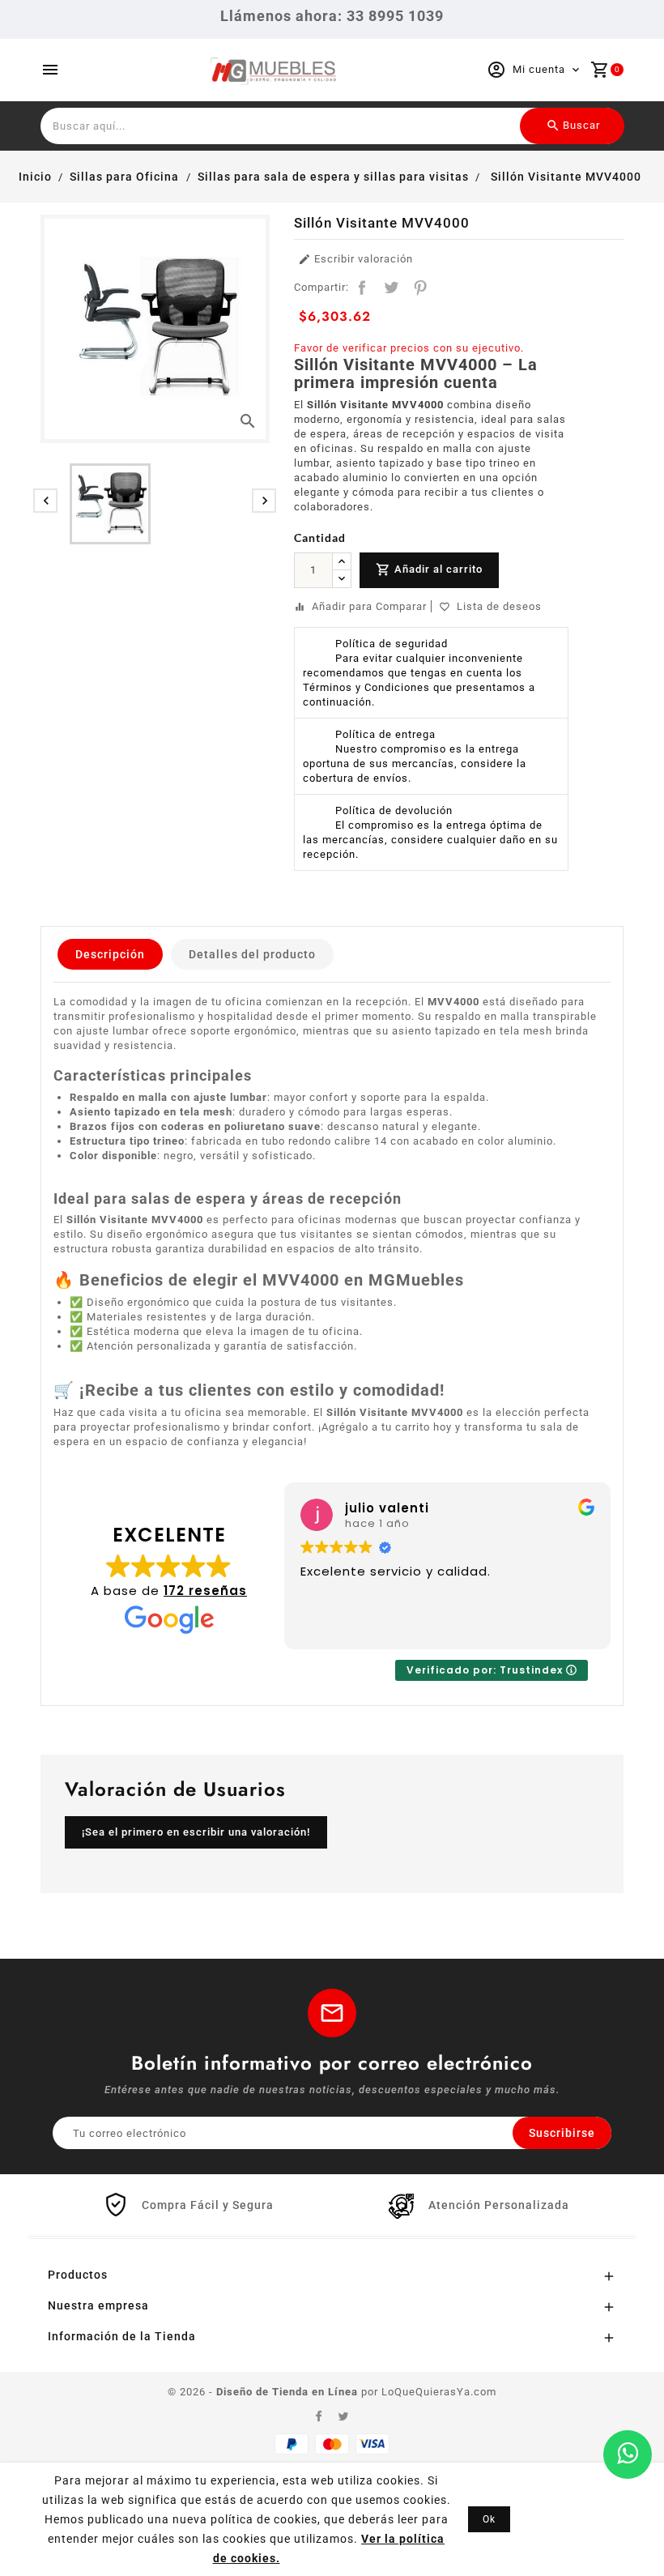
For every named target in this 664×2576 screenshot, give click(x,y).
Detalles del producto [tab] (252, 954)
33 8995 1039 (395, 16)
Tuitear (391, 288)
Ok (489, 2519)
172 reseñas (205, 1591)
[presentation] (45, 501)
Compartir (362, 288)
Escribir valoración (355, 260)
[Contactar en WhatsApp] (628, 2454)
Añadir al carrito (429, 569)
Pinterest (420, 288)
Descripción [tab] (110, 954)
